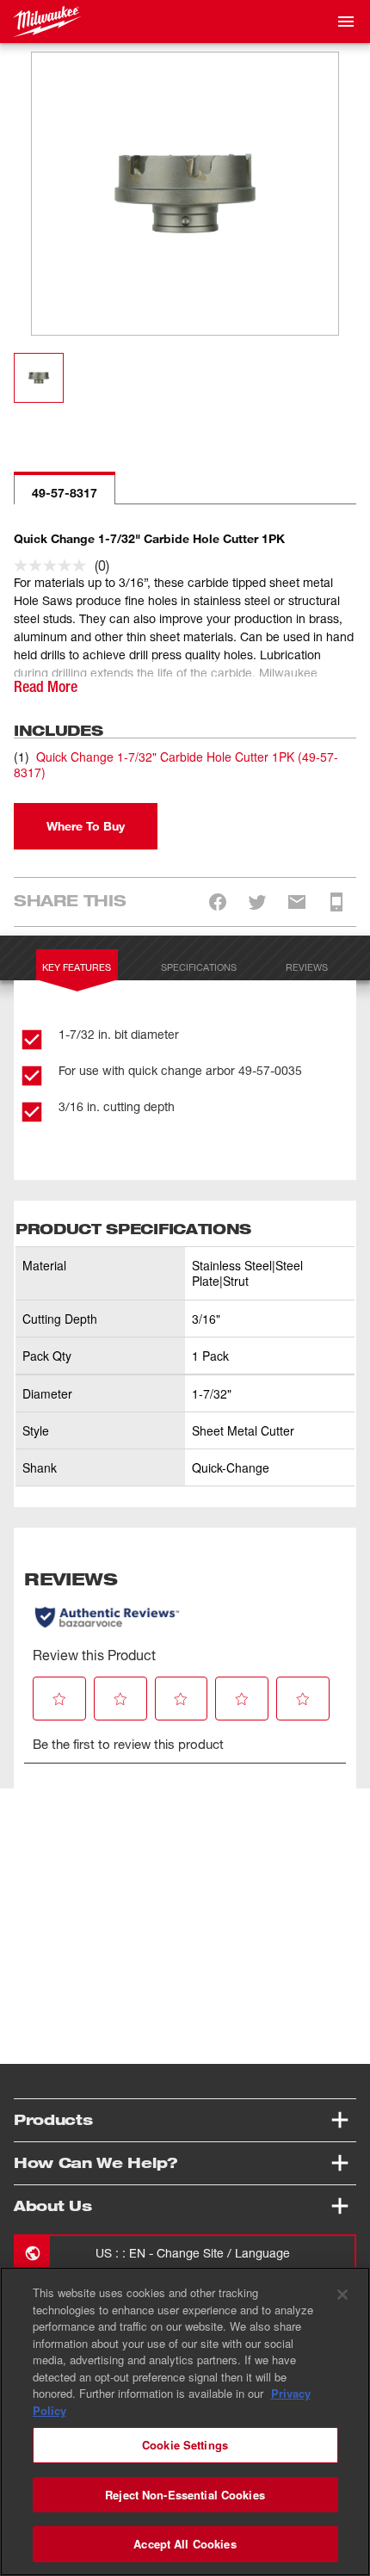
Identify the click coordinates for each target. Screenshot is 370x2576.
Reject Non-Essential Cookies (185, 2495)
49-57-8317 (65, 493)
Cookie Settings (185, 2445)
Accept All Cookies (185, 2544)
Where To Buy (86, 826)
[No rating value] (54, 565)
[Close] (342, 2295)
